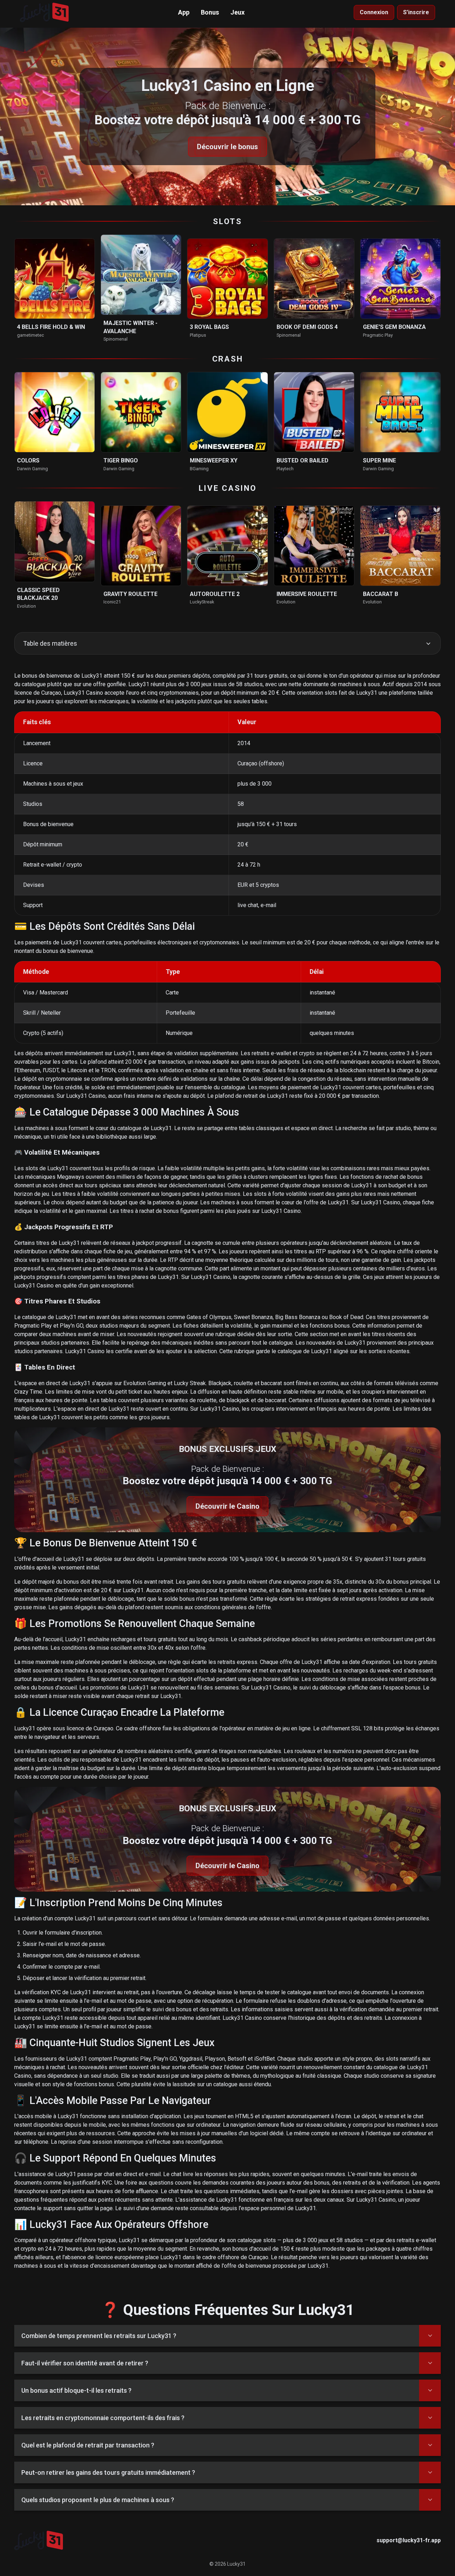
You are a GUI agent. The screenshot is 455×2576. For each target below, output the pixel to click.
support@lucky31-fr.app (409, 2540)
